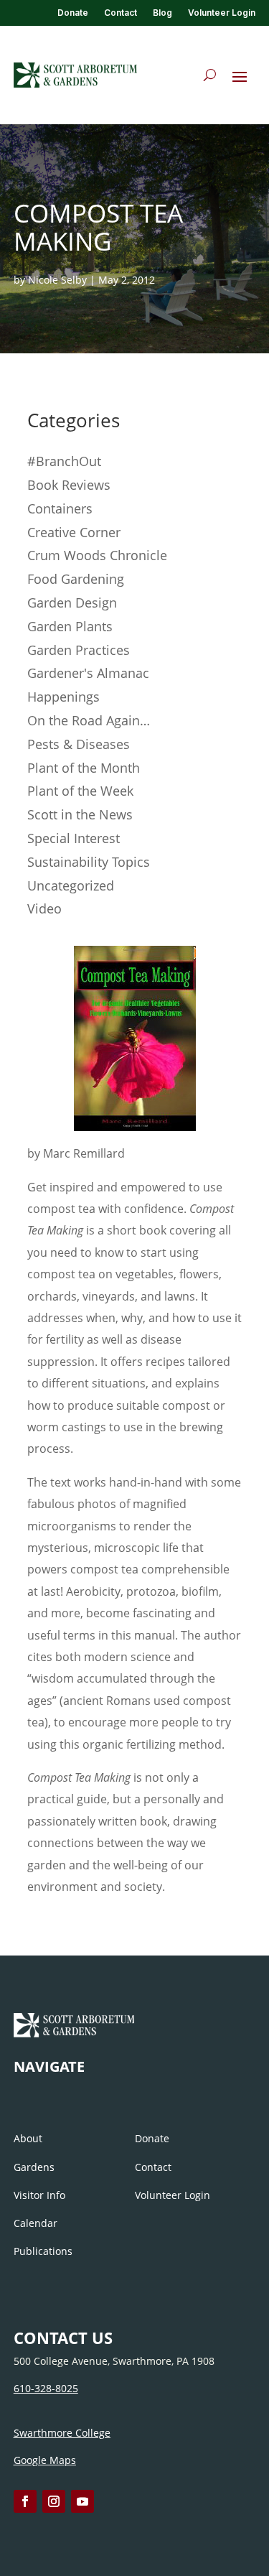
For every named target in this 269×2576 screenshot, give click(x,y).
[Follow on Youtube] (82, 2501)
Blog (162, 13)
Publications (43, 2251)
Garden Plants (70, 626)
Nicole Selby (57, 280)
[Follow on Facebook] (25, 2501)
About (28, 2138)
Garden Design (72, 603)
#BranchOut (64, 461)
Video (44, 908)
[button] (240, 76)
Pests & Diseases (79, 744)
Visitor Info (39, 2195)
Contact (121, 13)
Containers (60, 508)
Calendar (36, 2223)
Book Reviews (69, 485)
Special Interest (74, 838)
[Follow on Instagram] (54, 2501)
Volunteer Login (222, 13)
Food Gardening (76, 579)
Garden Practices (79, 650)
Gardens (34, 2167)
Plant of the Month (84, 768)
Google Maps (45, 2460)
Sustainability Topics (89, 862)
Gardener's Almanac (88, 673)
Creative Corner (74, 532)
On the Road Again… (89, 720)
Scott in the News (80, 814)
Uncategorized (71, 885)
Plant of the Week (80, 791)
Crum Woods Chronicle (97, 555)
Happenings (63, 697)
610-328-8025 (46, 2388)
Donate (73, 13)
